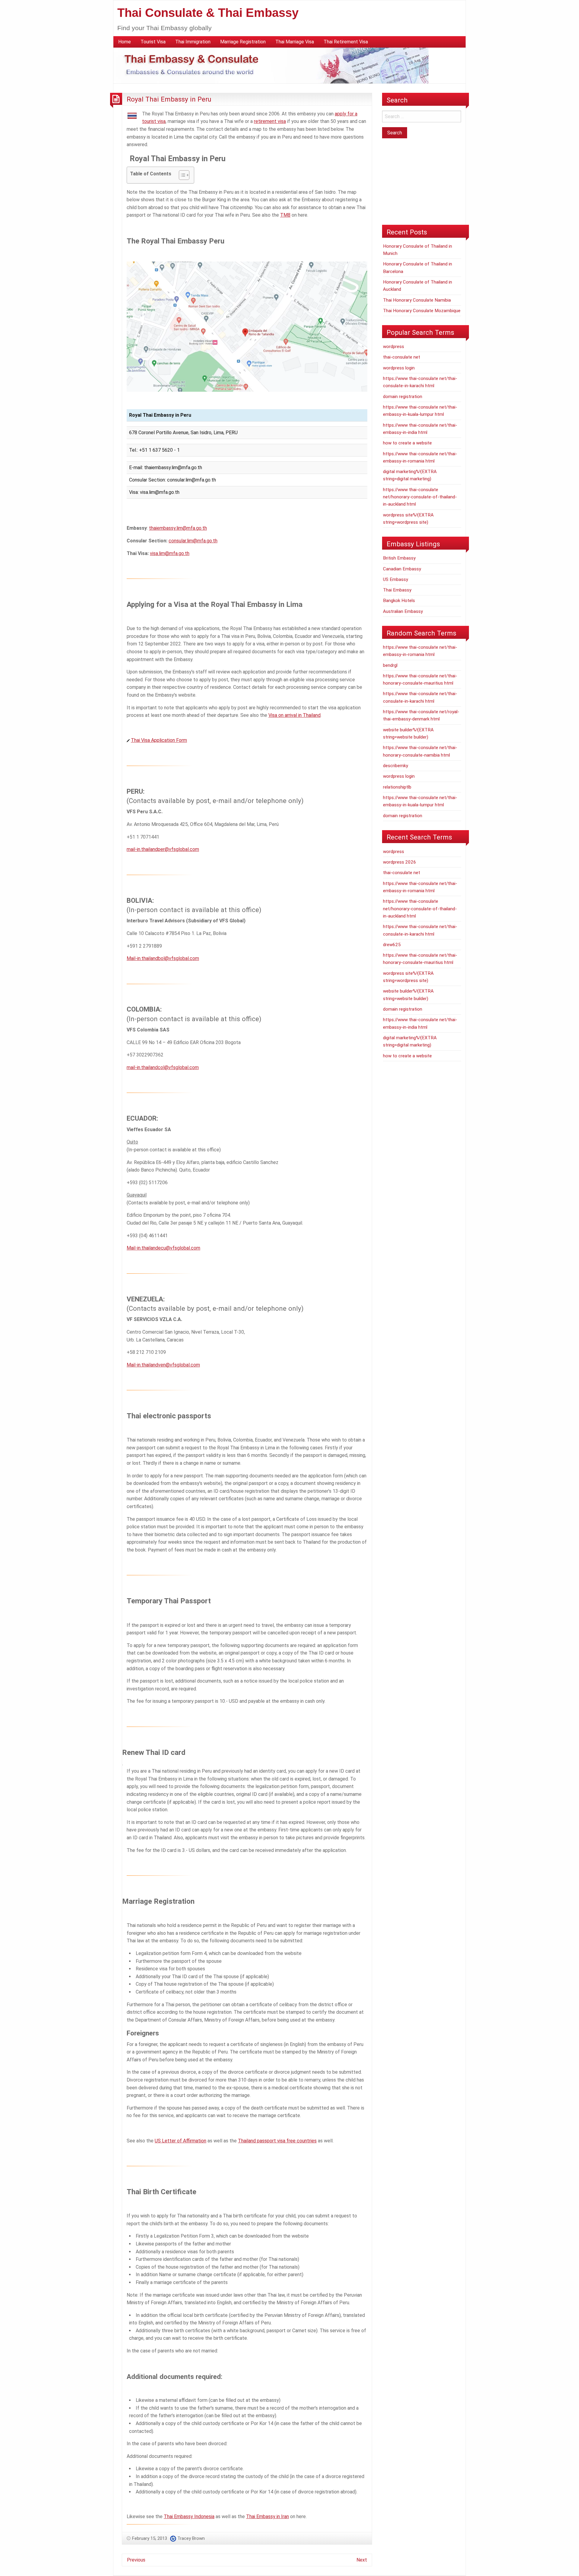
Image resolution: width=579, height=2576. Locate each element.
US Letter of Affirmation (180, 2141)
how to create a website (407, 443)
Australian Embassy (403, 611)
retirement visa (270, 121)
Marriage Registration (243, 42)
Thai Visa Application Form (159, 740)
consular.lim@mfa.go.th (193, 541)
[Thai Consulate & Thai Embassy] (271, 65)
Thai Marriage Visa (295, 42)
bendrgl (390, 665)
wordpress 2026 (400, 862)
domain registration (403, 397)
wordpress (394, 347)
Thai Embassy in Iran (267, 2516)
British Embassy (399, 558)
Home (125, 42)
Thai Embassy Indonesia (189, 2516)
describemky (395, 766)
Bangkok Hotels (399, 601)
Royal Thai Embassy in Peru (169, 99)
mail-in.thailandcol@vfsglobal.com (163, 1067)
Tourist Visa (153, 42)
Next (362, 2560)
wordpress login (399, 368)
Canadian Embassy (402, 569)
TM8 (285, 215)
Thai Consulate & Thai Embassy (208, 13)
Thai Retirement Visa (346, 42)
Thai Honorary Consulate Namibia (417, 300)
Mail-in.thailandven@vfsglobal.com (163, 1365)
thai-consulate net (402, 357)
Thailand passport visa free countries (277, 2141)
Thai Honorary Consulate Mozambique (422, 311)
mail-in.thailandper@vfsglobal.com (163, 849)
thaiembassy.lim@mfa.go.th (178, 528)
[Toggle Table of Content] (181, 175)
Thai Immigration (193, 42)
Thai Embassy (397, 590)
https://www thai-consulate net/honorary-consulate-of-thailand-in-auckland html (420, 497)
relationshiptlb (397, 787)
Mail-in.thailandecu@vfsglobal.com (163, 1248)
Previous (136, 2560)
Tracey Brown (191, 2538)
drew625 (392, 945)
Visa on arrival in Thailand (294, 715)
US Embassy (395, 579)
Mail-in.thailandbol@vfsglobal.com (163, 958)
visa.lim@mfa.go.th (170, 553)
